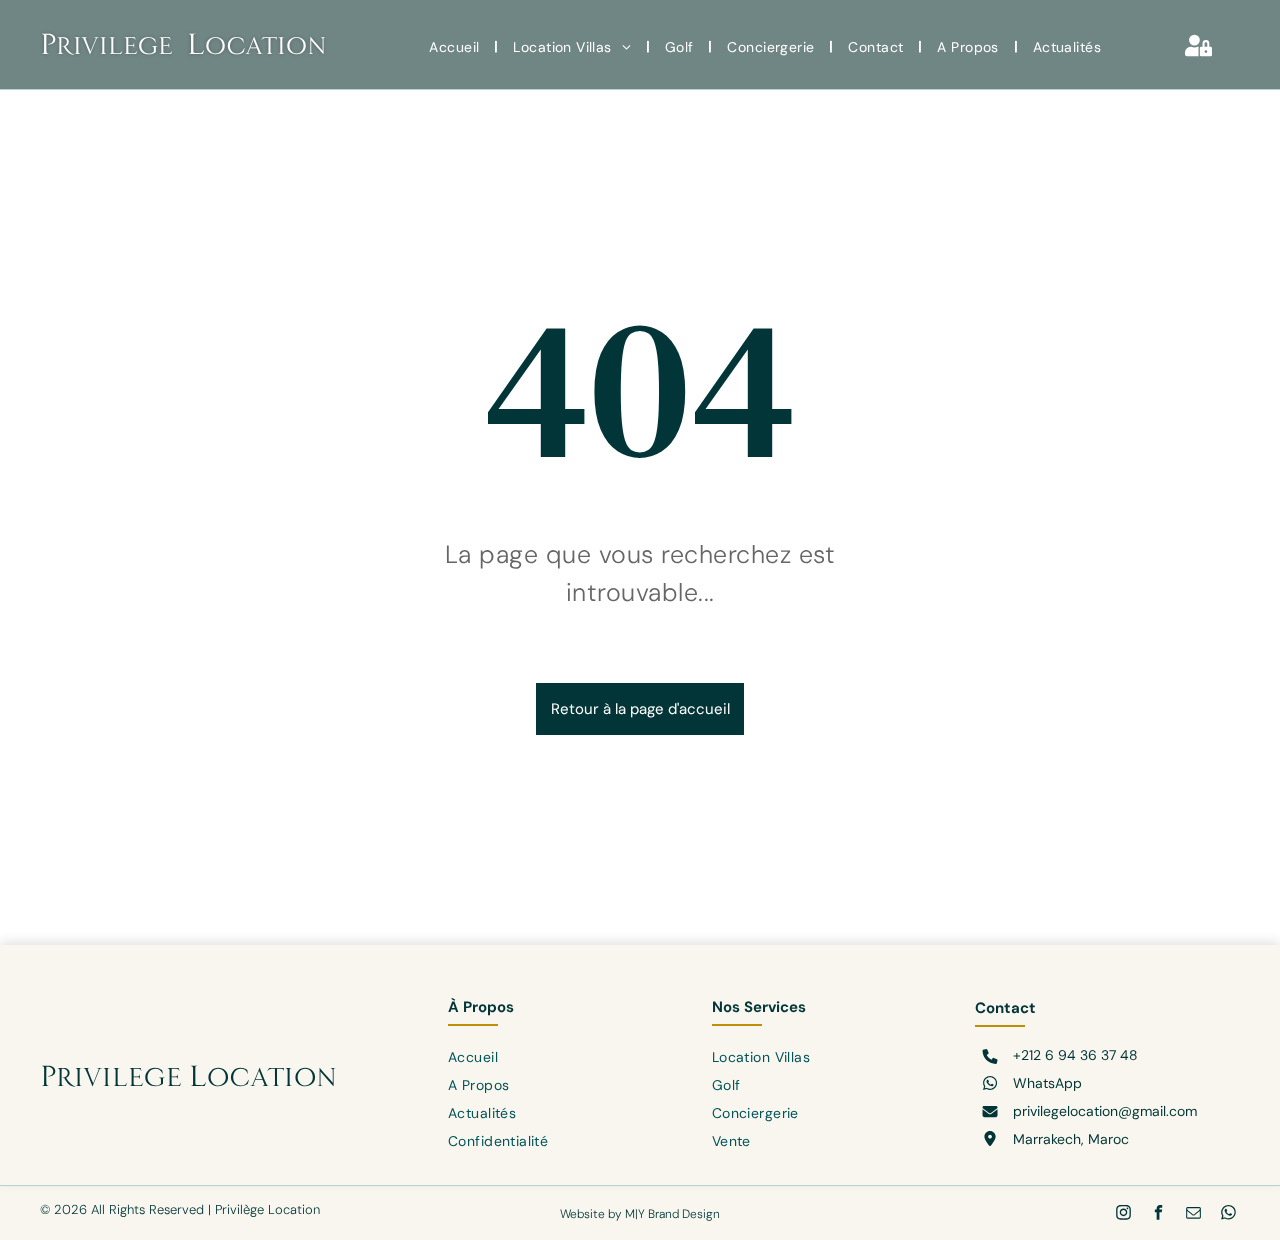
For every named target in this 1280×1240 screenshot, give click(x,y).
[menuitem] (456, 46)
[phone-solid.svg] (990, 1058)
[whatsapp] (1228, 1215)
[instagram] (1123, 1215)
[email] (1193, 1215)
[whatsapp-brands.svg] (990, 1085)
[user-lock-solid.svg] (1198, 53)
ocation (266, 45)
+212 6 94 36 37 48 (1075, 1055)
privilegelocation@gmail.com (1105, 1111)
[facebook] (1158, 1215)
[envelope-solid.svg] (990, 1113)
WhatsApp (1047, 1083)
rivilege (114, 45)
